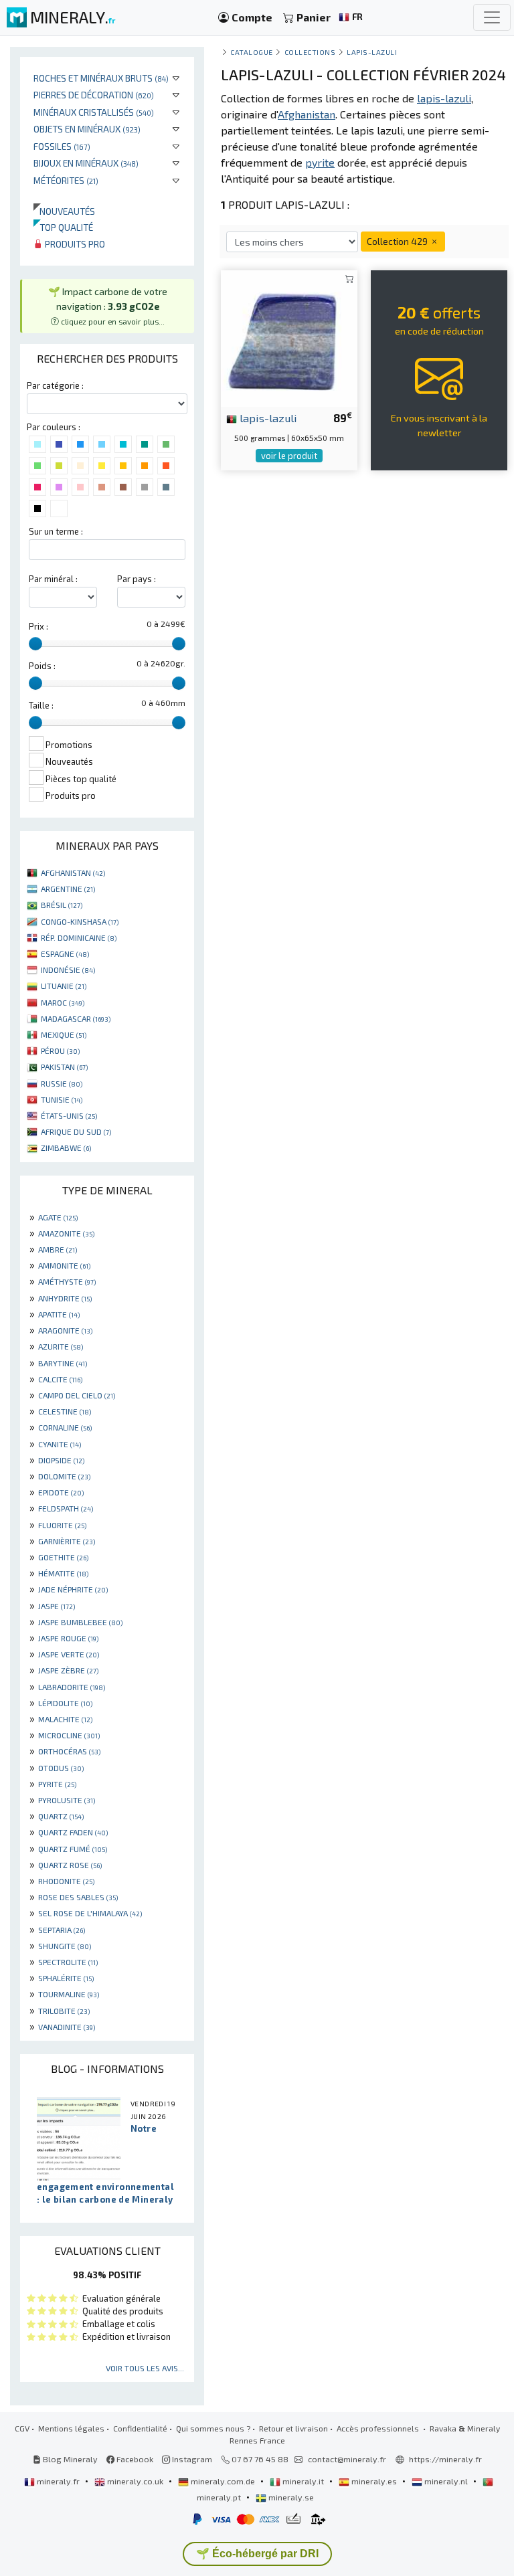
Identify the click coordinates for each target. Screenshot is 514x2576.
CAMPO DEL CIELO (77, 1395)
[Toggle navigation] (492, 17)
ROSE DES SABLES (78, 1897)
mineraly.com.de (223, 2481)
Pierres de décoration (94, 95)
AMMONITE (64, 1265)
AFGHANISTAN (73, 872)
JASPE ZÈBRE (68, 1670)
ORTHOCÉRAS (69, 1751)
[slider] (35, 644)
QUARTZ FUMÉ (73, 1849)
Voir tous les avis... (145, 2368)
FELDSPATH (66, 1508)
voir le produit (289, 456)
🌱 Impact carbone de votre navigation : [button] (108, 305)
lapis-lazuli (267, 418)
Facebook (134, 2459)
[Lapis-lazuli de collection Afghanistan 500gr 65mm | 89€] (289, 337)
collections (310, 52)
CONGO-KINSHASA (80, 921)
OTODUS (61, 1768)
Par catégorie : (55, 385)
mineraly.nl (446, 2481)
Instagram (191, 2459)
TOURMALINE (69, 1994)
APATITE (59, 1314)
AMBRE (58, 1249)
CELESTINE (65, 1411)
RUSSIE (62, 1083)
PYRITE (57, 1784)
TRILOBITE (64, 2011)
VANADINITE (67, 2027)
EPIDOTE (61, 1492)
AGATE (58, 1217)
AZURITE (61, 1346)
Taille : (41, 705)
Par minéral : (53, 579)
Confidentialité (140, 2428)
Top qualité (63, 227)
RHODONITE (66, 1881)
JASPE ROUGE (68, 1638)
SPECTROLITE (68, 1962)
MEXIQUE (64, 1034)
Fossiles (62, 146)
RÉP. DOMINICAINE (79, 937)
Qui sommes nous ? (213, 2428)
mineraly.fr (58, 2481)
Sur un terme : (56, 531)
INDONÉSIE (68, 970)
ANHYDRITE (65, 1298)
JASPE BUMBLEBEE (80, 1622)
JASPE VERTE (69, 1654)
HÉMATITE (63, 1573)
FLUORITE (62, 1525)
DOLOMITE (64, 1476)
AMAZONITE (66, 1233)
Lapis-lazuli (372, 52)
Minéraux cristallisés (94, 112)
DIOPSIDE (61, 1460)
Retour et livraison (293, 2428)
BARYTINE (63, 1363)
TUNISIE (62, 1099)
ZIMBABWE (66, 1147)
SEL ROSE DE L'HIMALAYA (90, 1913)
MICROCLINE (69, 1735)
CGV (22, 2428)
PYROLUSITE (67, 1800)
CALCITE (60, 1379)
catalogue (252, 52)
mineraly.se (290, 2497)
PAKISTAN (64, 1067)
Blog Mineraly (69, 2459)
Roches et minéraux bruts (101, 78)
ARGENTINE (68, 889)
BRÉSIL (62, 905)
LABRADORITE (72, 1687)
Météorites (66, 180)
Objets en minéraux (87, 129)
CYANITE (60, 1444)
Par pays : (137, 579)
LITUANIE (64, 986)
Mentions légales (71, 2428)
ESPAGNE (65, 953)
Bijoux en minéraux (86, 163)
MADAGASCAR (76, 1018)
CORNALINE (65, 1427)
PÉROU (60, 1050)
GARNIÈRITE (67, 1541)
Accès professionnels (379, 2428)
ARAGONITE (65, 1330)
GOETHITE (63, 1557)
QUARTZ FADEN (73, 1832)
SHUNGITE (65, 1946)
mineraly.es (374, 2481)
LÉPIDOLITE (65, 1703)
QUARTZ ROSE (70, 1865)
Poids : (42, 666)
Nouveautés (64, 211)
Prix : (38, 626)
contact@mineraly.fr (347, 2459)
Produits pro (74, 244)
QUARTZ (61, 1816)
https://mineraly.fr (445, 2459)
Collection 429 (398, 241)
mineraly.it (303, 2481)
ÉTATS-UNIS (69, 1115)
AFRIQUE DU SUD (76, 1131)
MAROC (63, 1002)
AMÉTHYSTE (67, 1281)
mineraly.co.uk (135, 2481)
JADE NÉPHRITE (73, 1589)
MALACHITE (65, 1719)
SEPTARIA (62, 1930)
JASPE (57, 1606)
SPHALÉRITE (66, 1978)
